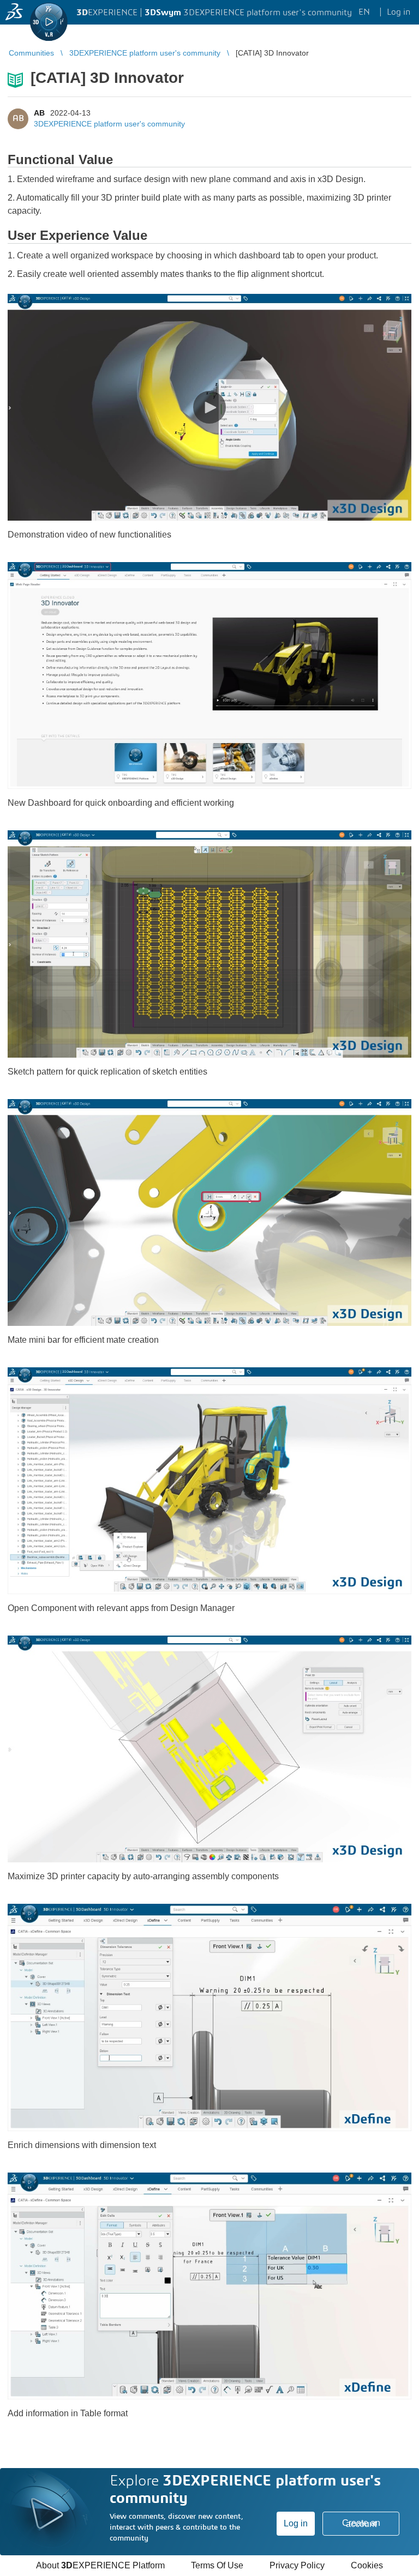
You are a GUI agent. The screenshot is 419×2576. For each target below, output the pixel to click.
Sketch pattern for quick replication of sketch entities (107, 1072)
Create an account (361, 2523)
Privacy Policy (297, 2565)
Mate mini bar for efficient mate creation (83, 1340)
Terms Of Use (217, 2565)
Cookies (367, 2565)
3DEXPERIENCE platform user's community (109, 124)
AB (39, 113)
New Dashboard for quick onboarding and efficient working (121, 803)
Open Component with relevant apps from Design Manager (121, 1608)
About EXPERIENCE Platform (100, 2565)
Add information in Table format (68, 2413)
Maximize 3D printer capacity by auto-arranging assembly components (143, 1876)
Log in (296, 2523)
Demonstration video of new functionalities (89, 535)
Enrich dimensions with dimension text (82, 2145)
